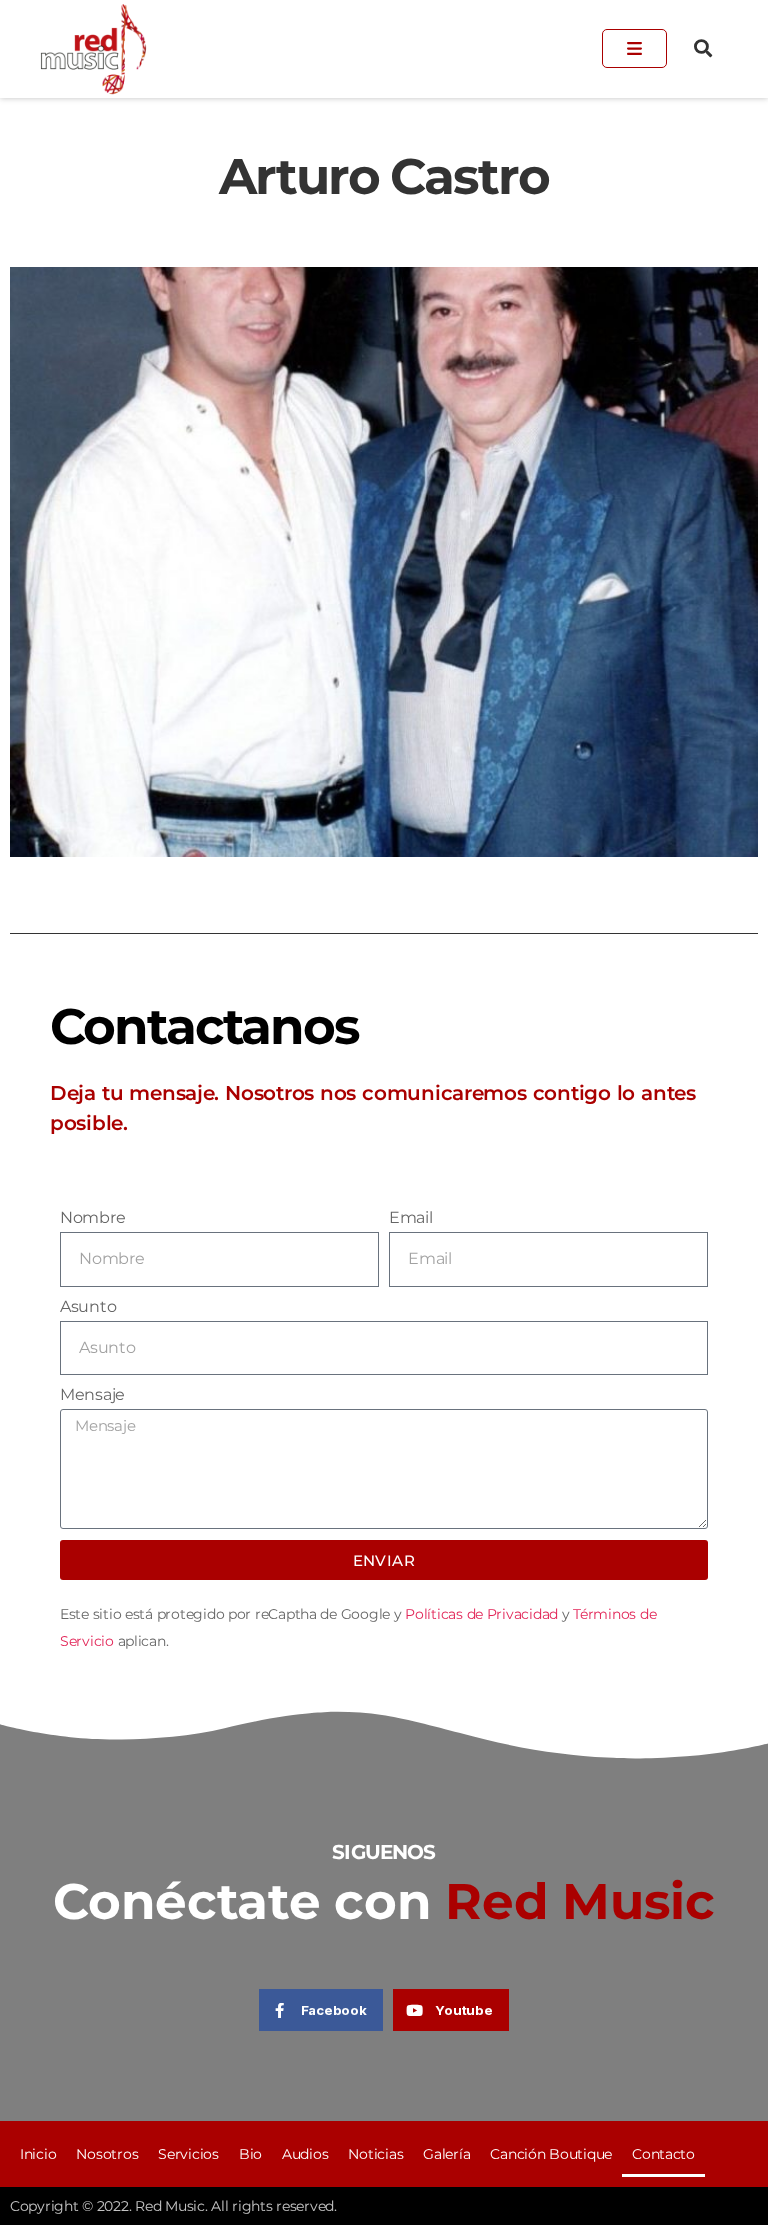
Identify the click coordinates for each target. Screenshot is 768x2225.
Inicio (38, 2154)
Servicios (188, 2154)
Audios (305, 2154)
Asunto (88, 1306)
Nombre (92, 1217)
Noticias (375, 2154)
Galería (446, 2154)
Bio (250, 2154)
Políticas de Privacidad (481, 1614)
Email (411, 1217)
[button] (703, 48)
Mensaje (92, 1394)
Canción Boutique (551, 2154)
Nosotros (107, 2154)
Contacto (663, 2154)
